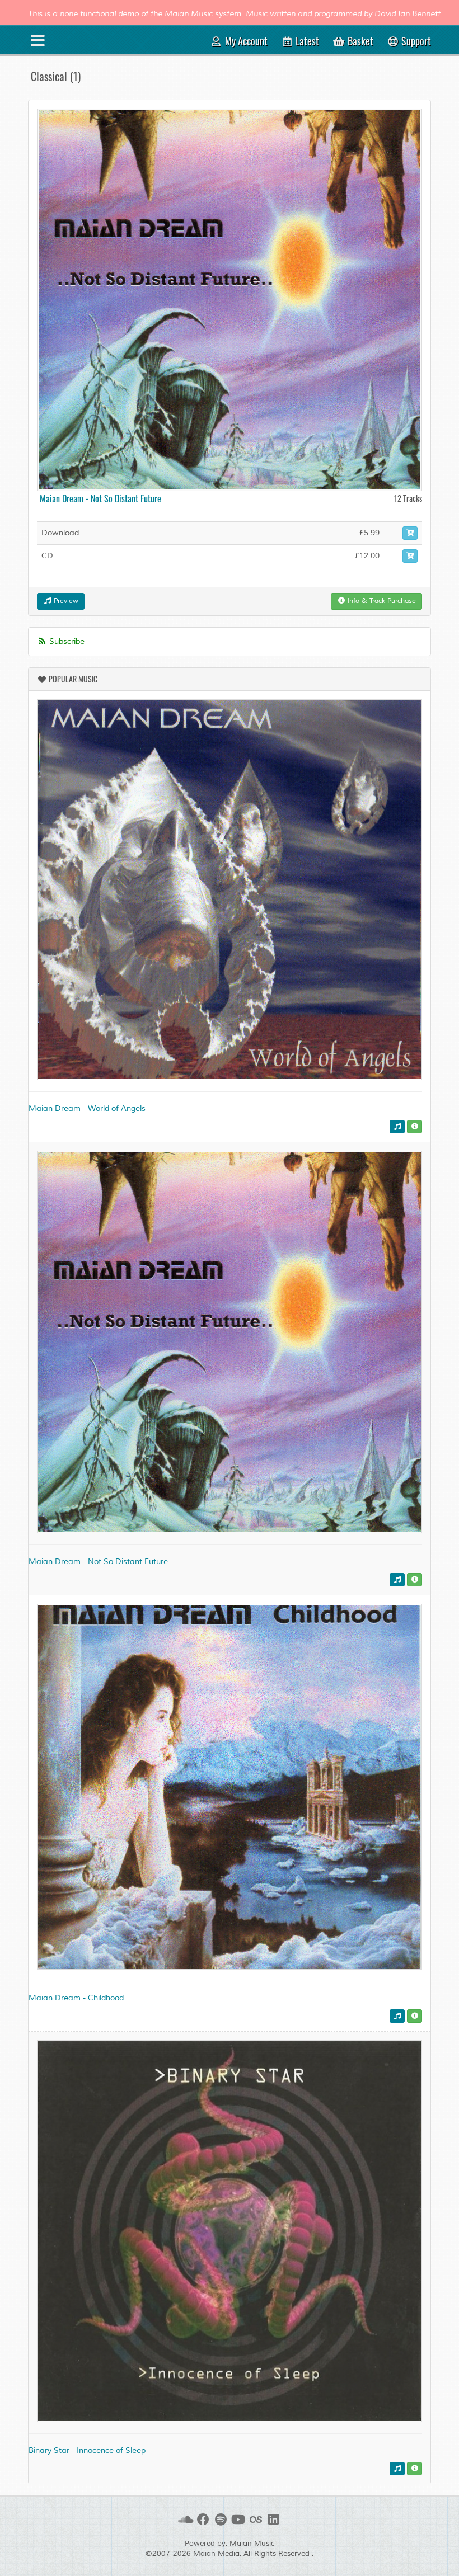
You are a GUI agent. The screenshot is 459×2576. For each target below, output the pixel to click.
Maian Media (216, 2554)
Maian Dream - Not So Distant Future (100, 498)
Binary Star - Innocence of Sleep (87, 2450)
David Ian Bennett (408, 14)
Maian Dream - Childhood (76, 1998)
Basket (359, 41)
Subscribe (66, 641)
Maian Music (252, 2544)
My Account (245, 41)
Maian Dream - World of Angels (87, 1108)
